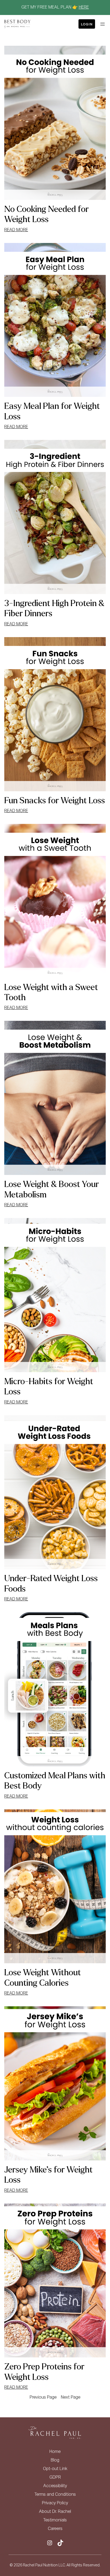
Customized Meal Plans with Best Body (55, 1781)
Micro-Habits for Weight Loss (49, 1387)
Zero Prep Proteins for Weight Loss (44, 2372)
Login (87, 24)
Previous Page (43, 2398)
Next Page (71, 2398)
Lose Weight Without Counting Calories (43, 1978)
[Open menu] (103, 24)
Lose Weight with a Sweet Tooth (51, 992)
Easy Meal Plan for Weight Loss (52, 411)
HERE (84, 7)
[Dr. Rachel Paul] (17, 24)
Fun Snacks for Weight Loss (55, 801)
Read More (16, 231)
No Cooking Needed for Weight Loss (46, 214)
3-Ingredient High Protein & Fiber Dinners (54, 608)
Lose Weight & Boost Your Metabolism (52, 1189)
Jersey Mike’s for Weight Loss (48, 2175)
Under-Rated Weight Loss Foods (51, 1584)
